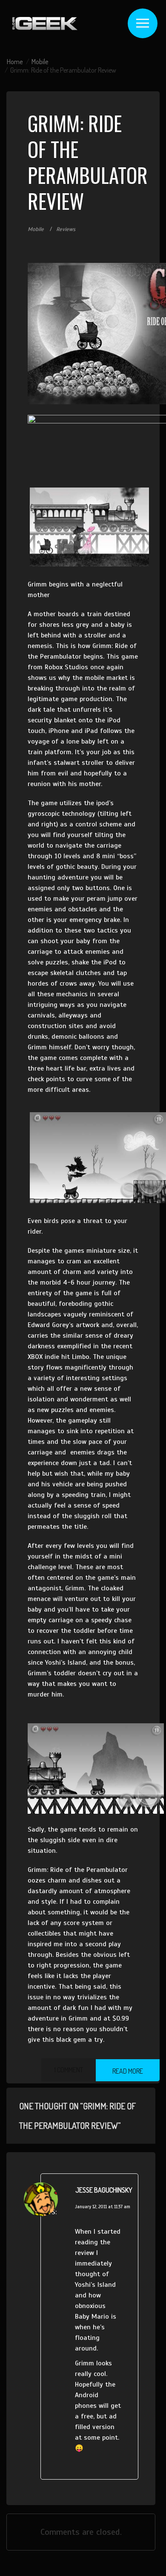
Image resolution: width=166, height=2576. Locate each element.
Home (15, 62)
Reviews (66, 229)
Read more (128, 2071)
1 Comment (69, 2070)
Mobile (40, 62)
